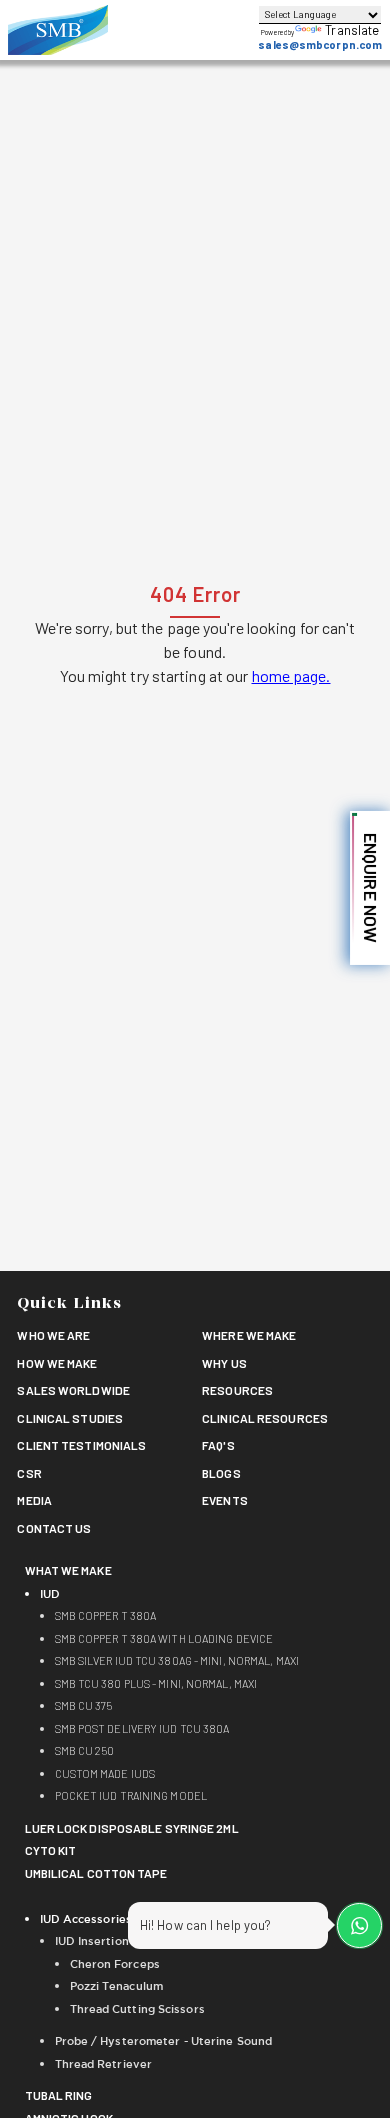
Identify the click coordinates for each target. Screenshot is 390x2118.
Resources (237, 1390)
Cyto (51, 1850)
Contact (54, 1528)
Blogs (221, 1473)
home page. (291, 675)
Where (249, 1335)
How (57, 1363)
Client (81, 1445)
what (68, 1570)
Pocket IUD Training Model (131, 1795)
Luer (132, 1828)
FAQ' (218, 1445)
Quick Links (69, 1304)
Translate (352, 30)
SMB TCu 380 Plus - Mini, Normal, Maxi (156, 1683)
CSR (29, 1473)
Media (34, 1500)
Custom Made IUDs (105, 1773)
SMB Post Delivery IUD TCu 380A (142, 1728)
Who (53, 1335)
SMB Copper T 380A (106, 1615)
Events (225, 1500)
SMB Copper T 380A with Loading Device (164, 1638)
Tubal (59, 2095)
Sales (73, 1390)
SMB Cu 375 (84, 1705)
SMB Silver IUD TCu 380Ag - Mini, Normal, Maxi (177, 1660)
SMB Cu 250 (85, 1750)
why (224, 1363)
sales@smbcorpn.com (320, 44)
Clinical (70, 1418)
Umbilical (96, 1873)
